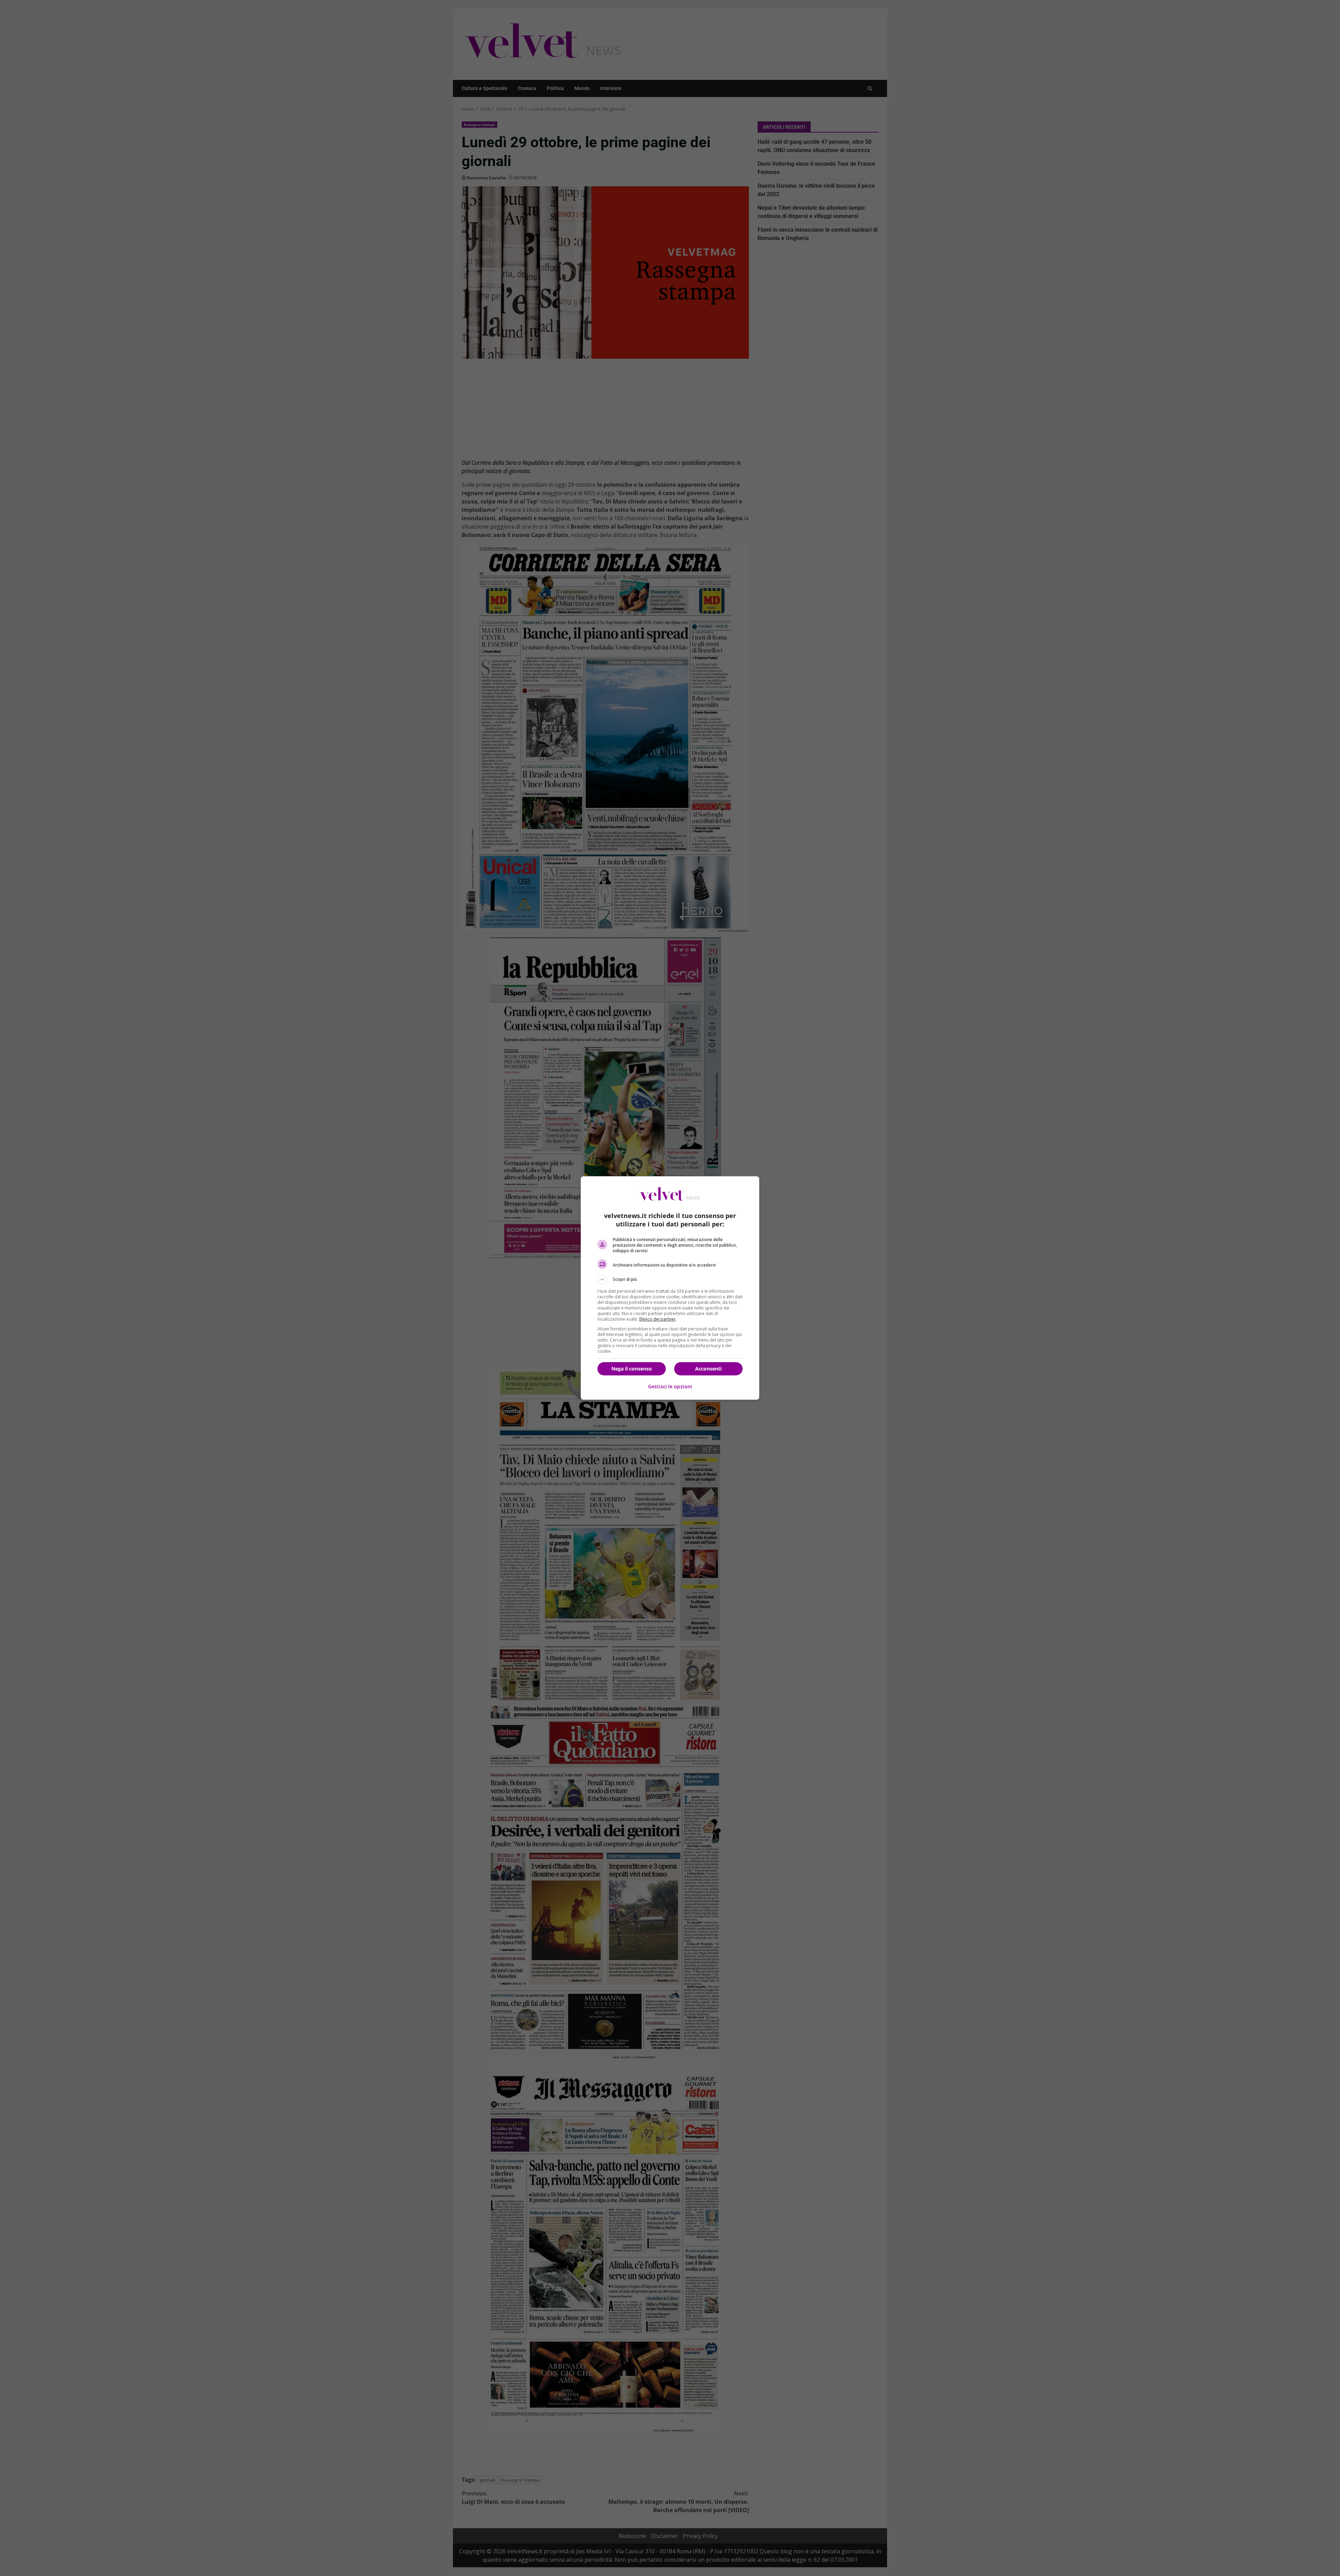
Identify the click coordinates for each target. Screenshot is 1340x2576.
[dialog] (670, 1288)
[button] (670, 1279)
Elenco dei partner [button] (657, 1319)
